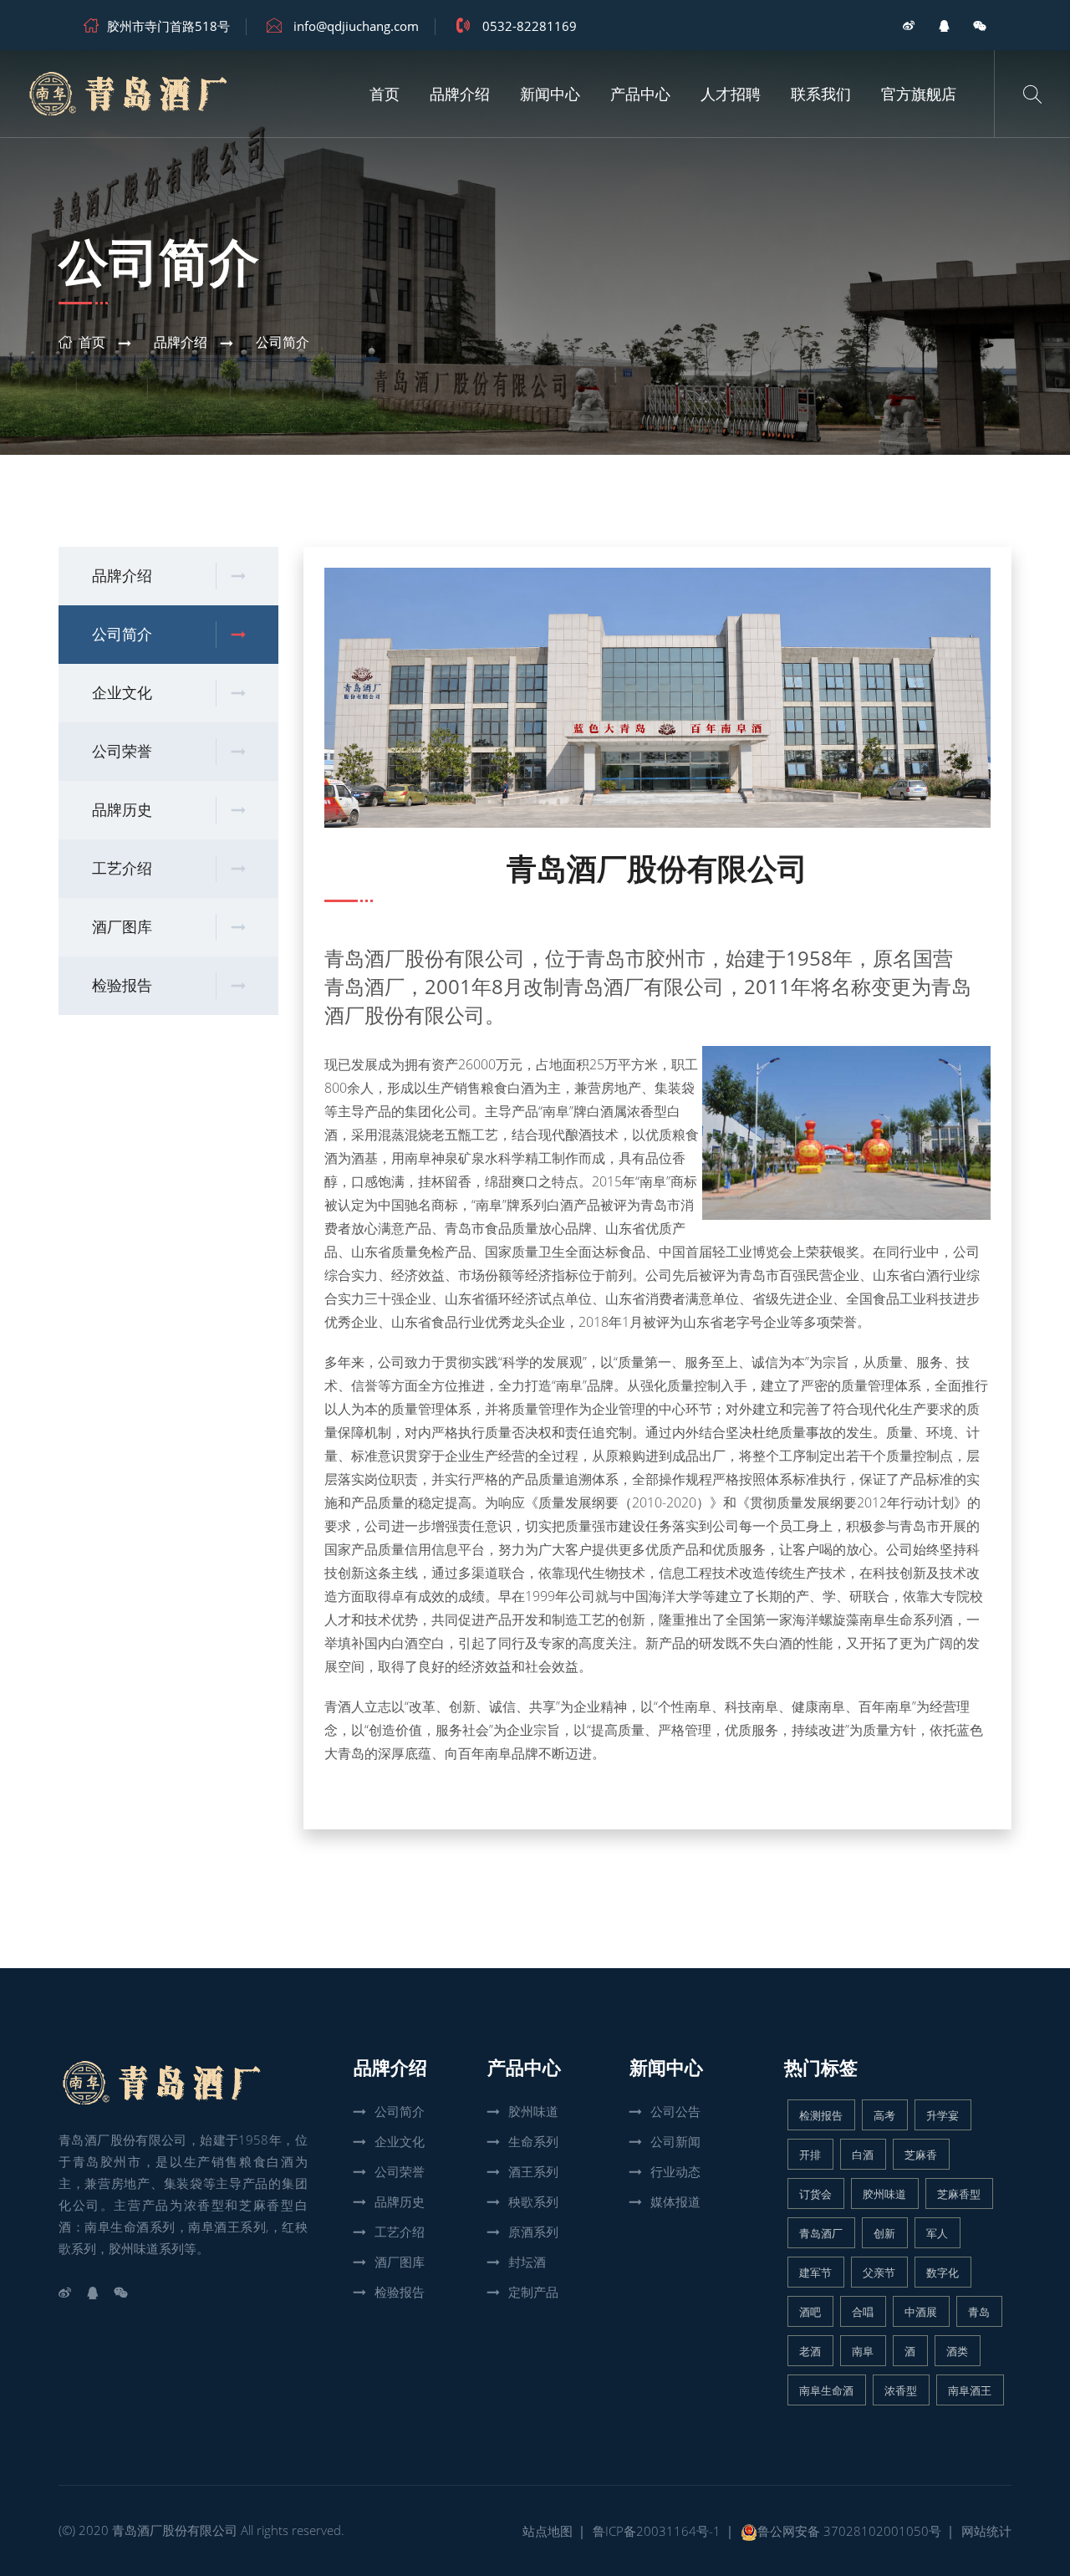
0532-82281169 (530, 26)
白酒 (863, 2155)
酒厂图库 (122, 927)
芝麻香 (921, 2155)
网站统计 (986, 2531)
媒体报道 (675, 2201)
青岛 (979, 2312)
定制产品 (533, 2292)
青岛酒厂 (364, 958)
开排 (810, 2155)
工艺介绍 (122, 869)
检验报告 (122, 986)
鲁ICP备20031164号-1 (657, 2531)
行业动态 (675, 2171)
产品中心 (640, 94)
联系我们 (821, 94)
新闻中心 (550, 94)
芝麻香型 (959, 2194)
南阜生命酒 (826, 2390)
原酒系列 (533, 2232)
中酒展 (921, 2312)
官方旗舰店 (919, 94)
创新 (884, 2233)
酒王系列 (533, 2171)
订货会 (815, 2194)
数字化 (943, 2272)
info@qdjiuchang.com (356, 26)
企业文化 (122, 693)
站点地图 (548, 2531)
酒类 (957, 2351)
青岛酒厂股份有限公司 (175, 2530)
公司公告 (675, 2111)
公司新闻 (675, 2141)
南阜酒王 (970, 2390)
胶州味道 (533, 2111)
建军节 (815, 2272)
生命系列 (533, 2141)
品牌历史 (122, 810)
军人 (937, 2233)
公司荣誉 (122, 752)
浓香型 (901, 2390)
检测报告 (821, 2115)
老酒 (810, 2351)
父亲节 (879, 2272)
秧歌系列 (533, 2201)
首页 (385, 94)
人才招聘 (731, 94)
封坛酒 (527, 2262)
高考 (884, 2115)
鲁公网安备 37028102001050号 (849, 2531)
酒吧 (810, 2312)
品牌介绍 (460, 94)
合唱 (863, 2312)
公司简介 (283, 342)
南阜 (863, 2351)
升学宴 (943, 2115)
